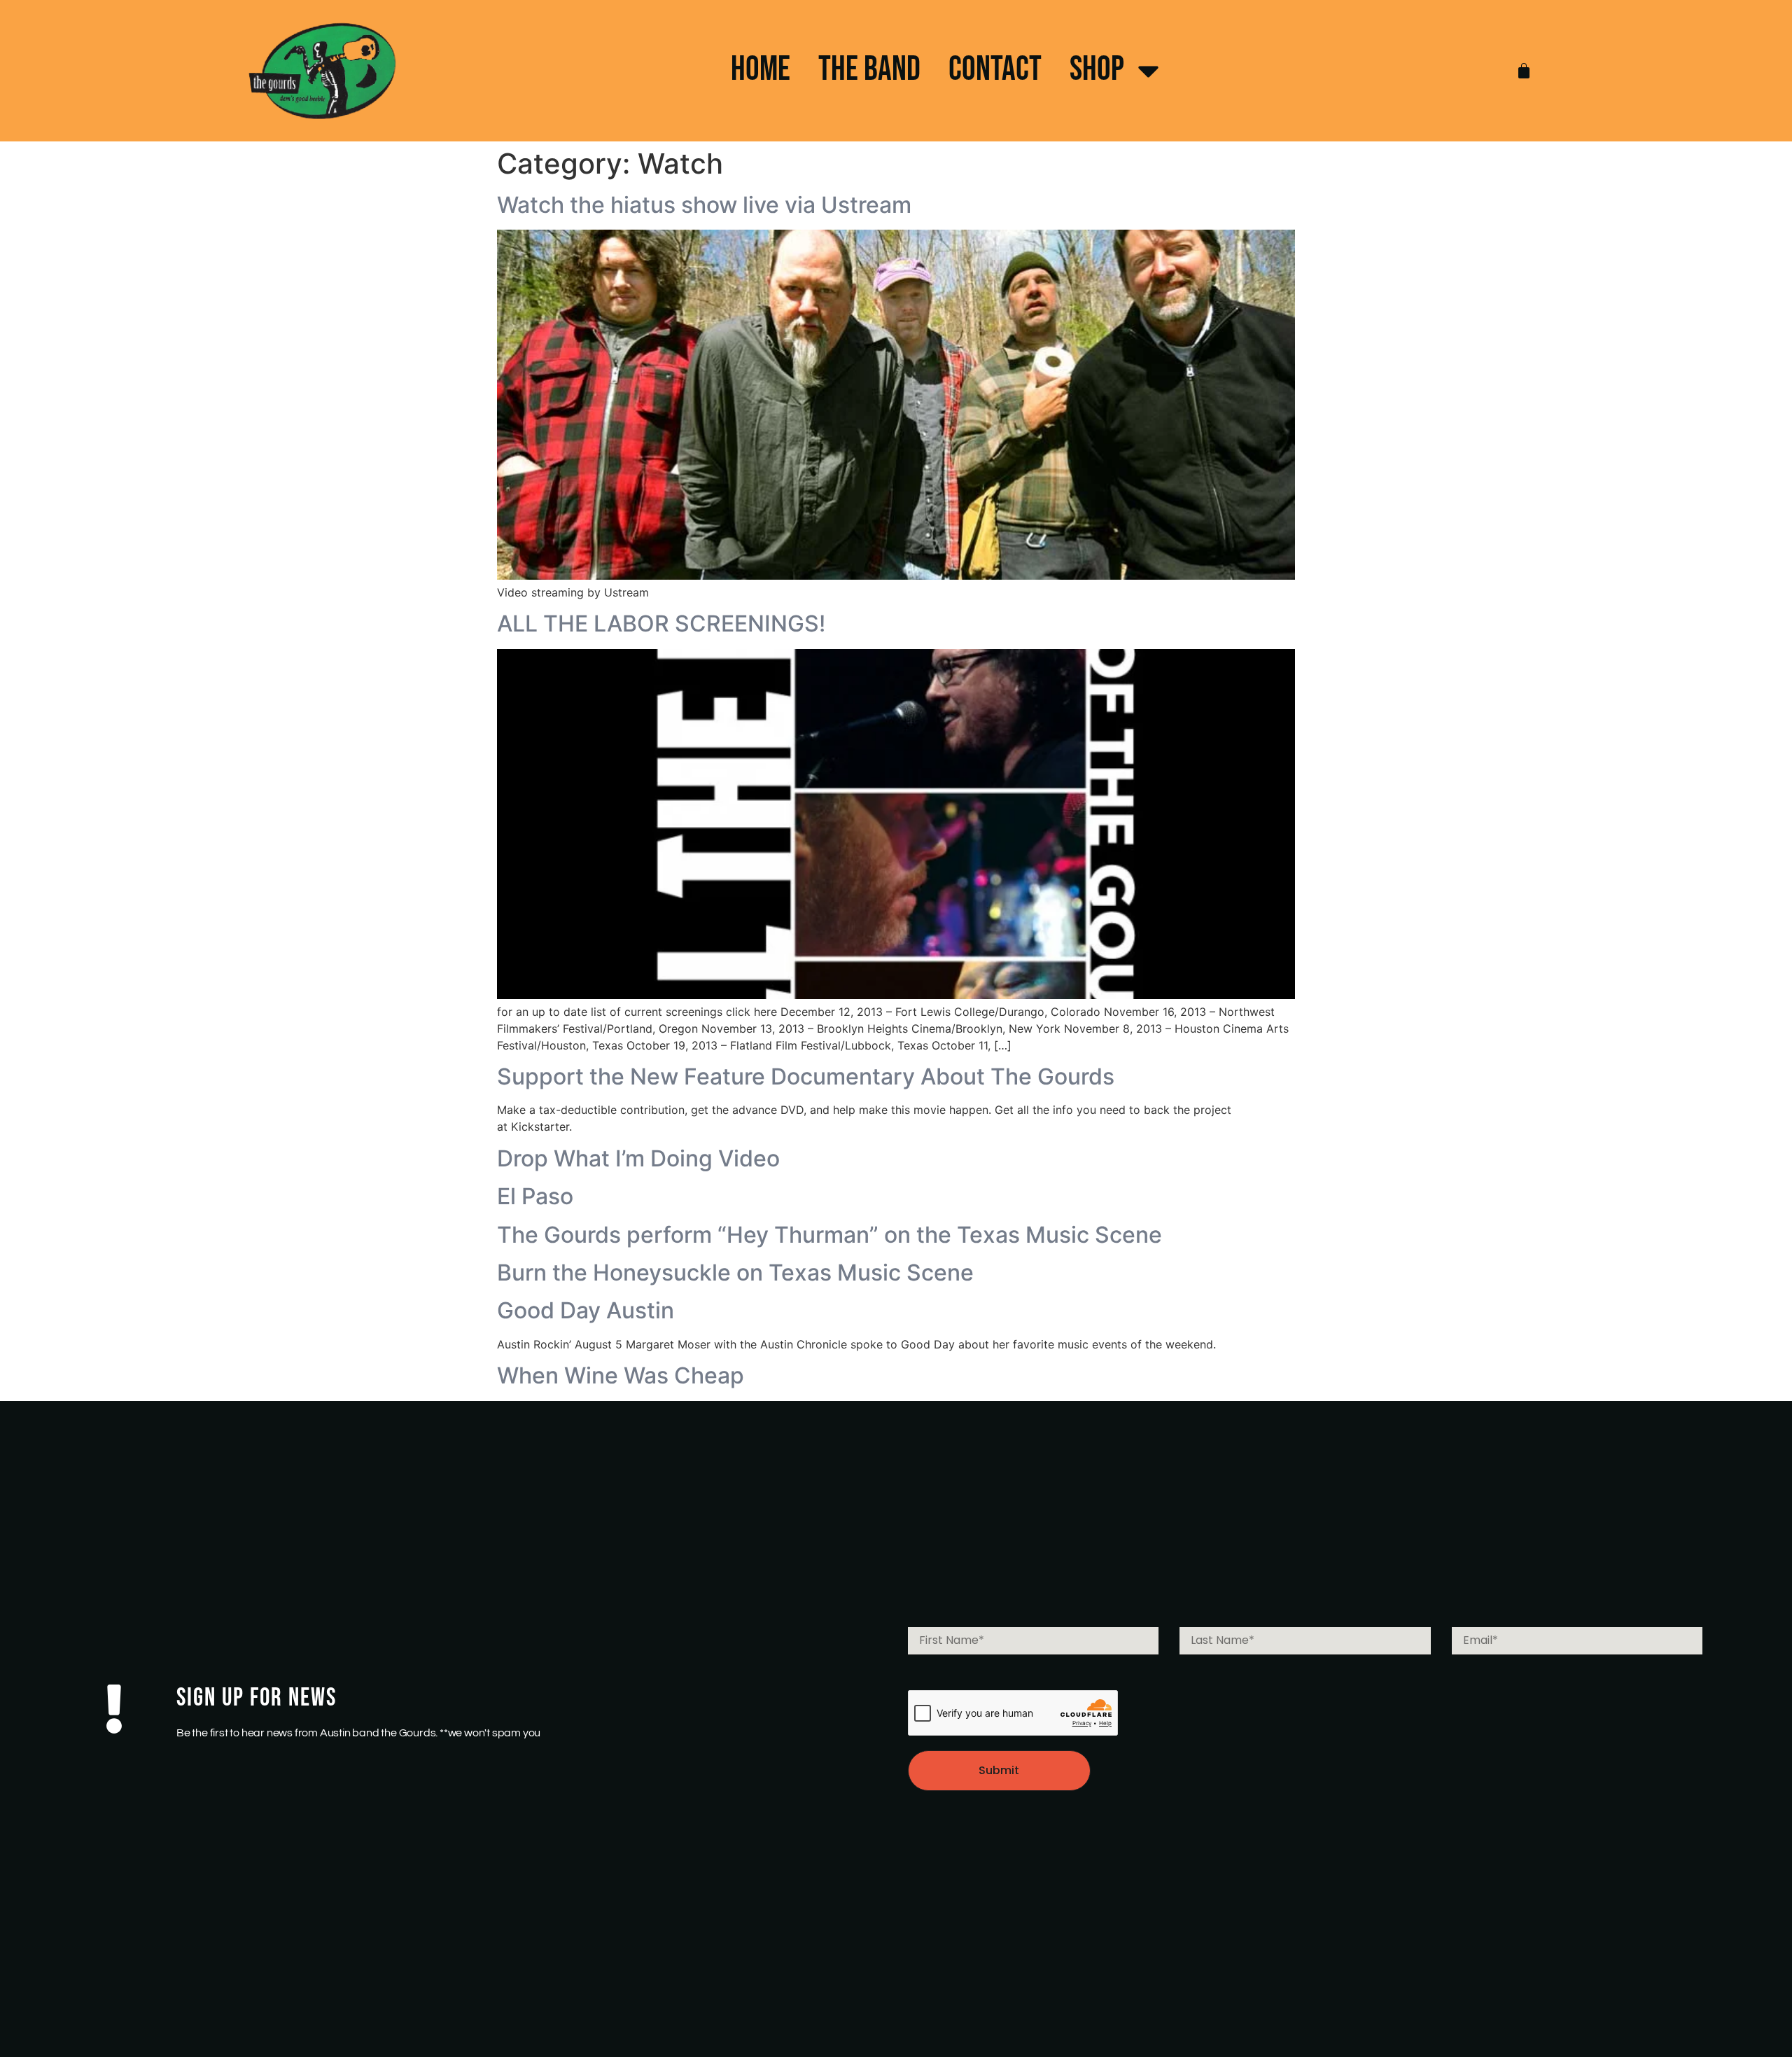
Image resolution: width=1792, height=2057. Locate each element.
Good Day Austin (586, 1310)
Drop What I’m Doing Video (638, 1158)
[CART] (1524, 71)
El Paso (535, 1196)
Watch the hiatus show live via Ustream (704, 205)
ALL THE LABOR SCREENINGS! (661, 623)
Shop (1097, 70)
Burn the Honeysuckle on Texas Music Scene (735, 1272)
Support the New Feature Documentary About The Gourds (806, 1076)
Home (761, 70)
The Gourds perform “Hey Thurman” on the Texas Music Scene (829, 1235)
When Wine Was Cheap (621, 1375)
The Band (869, 70)
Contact (995, 70)
